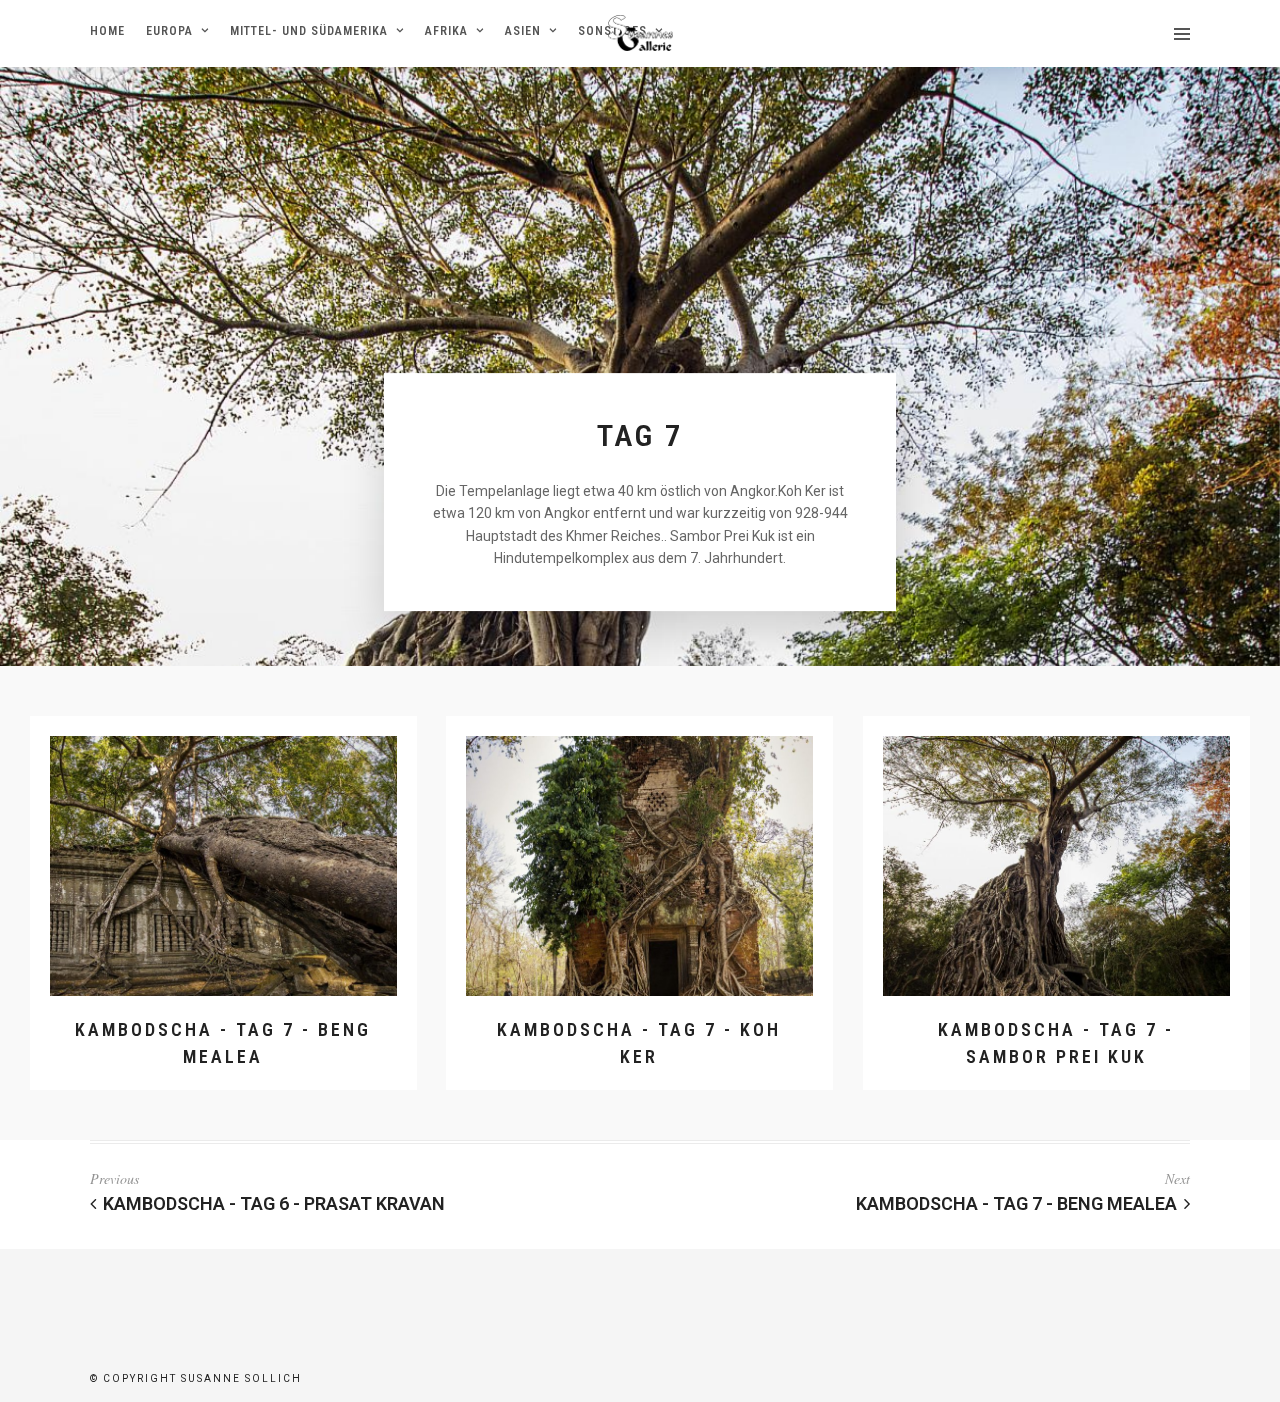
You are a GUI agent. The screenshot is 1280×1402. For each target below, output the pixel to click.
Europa (169, 31)
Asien (523, 31)
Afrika (446, 31)
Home (107, 31)
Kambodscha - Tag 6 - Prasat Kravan (274, 1203)
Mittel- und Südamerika (309, 31)
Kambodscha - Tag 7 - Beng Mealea (1016, 1203)
